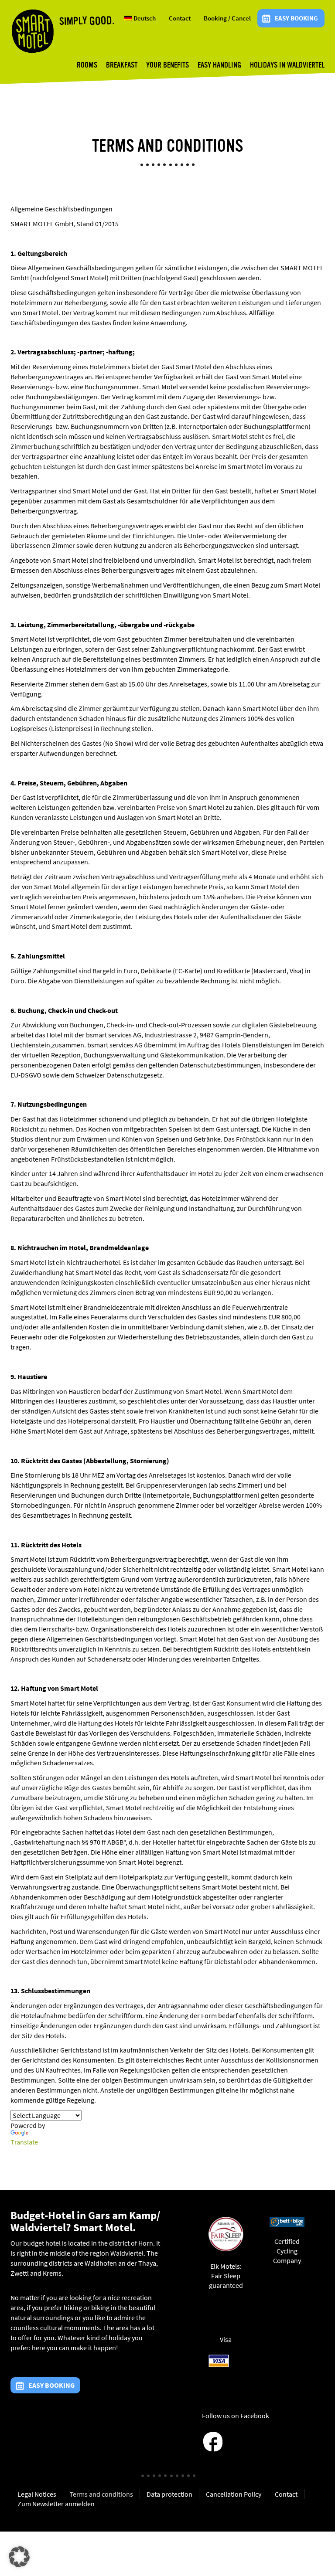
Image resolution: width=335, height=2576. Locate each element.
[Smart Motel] (32, 31)
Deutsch (144, 18)
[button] (19, 2557)
